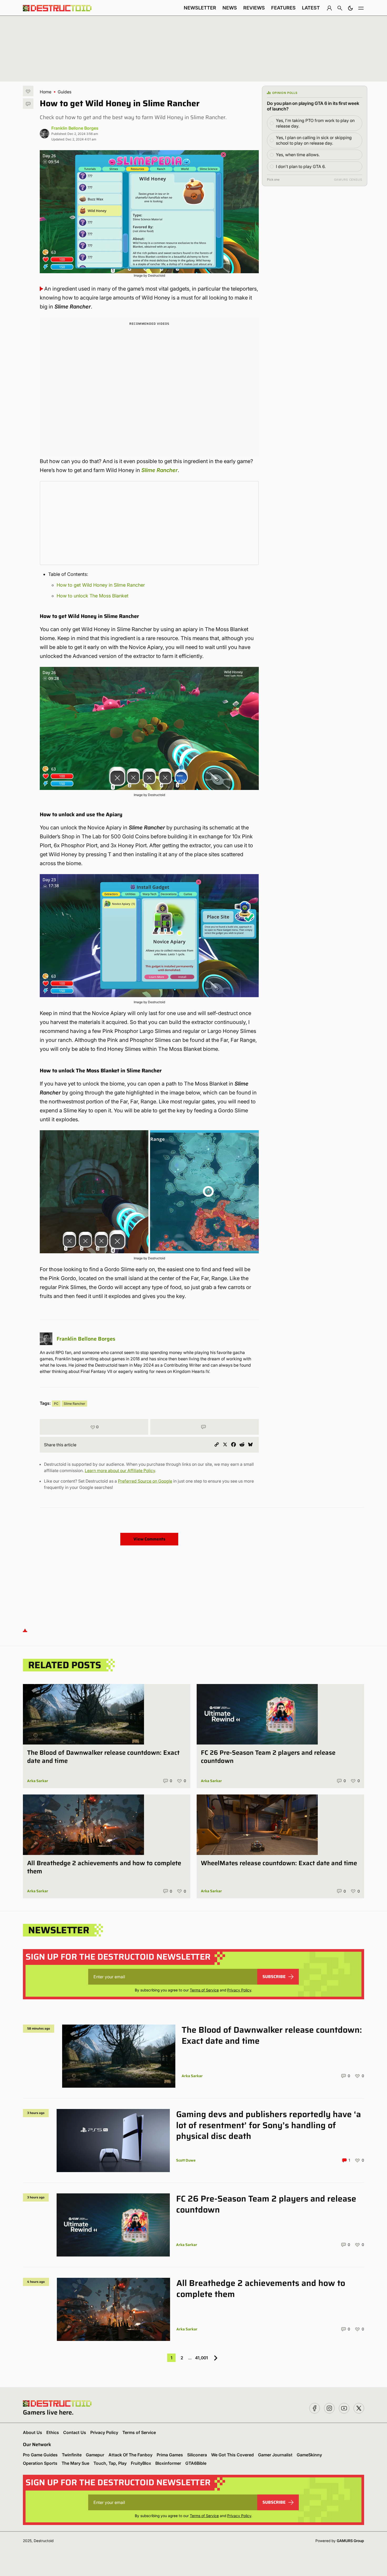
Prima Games (170, 2455)
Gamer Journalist (275, 2455)
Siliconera (197, 2455)
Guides (64, 92)
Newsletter (200, 8)
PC (56, 1404)
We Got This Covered (232, 2455)
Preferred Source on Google (145, 1481)
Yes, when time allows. (298, 155)
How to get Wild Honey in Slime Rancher (101, 585)
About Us (33, 2432)
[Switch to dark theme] (350, 8)
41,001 (202, 2358)
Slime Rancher (160, 470)
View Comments (149, 1539)
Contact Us (75, 2432)
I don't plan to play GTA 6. (301, 166)
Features (283, 8)
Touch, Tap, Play (110, 2463)
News (230, 8)
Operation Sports (40, 2463)
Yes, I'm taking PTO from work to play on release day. (315, 123)
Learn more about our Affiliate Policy (120, 1470)
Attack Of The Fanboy (130, 2455)
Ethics (53, 2432)
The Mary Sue (75, 2463)
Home (46, 92)
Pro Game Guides (40, 2455)
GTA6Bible (196, 2463)
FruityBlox (141, 2463)
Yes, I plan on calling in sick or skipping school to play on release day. (314, 140)
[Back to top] (25, 1630)
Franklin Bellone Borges (75, 128)
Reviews (254, 8)
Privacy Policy (239, 1990)
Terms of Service (204, 1990)
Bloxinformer (168, 2463)
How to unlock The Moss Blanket (93, 596)
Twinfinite (72, 2455)
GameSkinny (309, 2455)
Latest (311, 8)
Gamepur (95, 2455)
